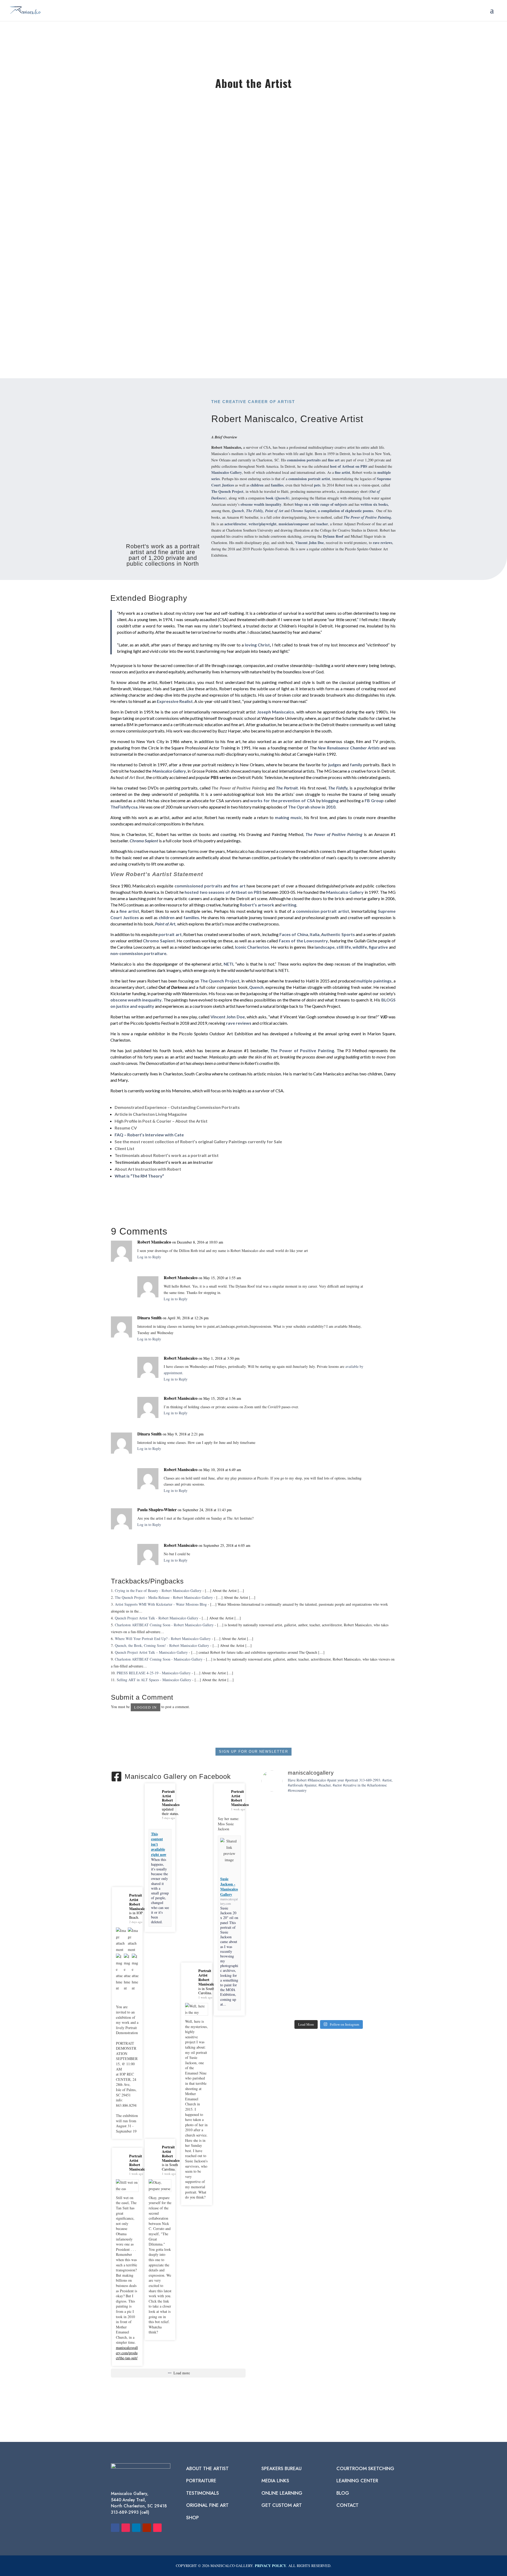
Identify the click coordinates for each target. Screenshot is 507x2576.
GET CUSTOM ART (282, 2505)
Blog (343, 2493)
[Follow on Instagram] (126, 2528)
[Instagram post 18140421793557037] (384, 1994)
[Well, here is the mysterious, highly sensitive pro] (329, 1890)
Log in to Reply (149, 1257)
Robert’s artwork (257, 905)
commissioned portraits (199, 886)
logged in (145, 1707)
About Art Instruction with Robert (148, 1169)
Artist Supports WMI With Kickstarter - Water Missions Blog (161, 1604)
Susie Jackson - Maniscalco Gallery (229, 1887)
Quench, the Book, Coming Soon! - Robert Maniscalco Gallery (162, 1645)
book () (278, 498)
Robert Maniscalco (181, 1277)
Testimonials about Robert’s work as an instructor (164, 1162)
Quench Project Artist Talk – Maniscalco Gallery (151, 1652)
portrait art (170, 934)
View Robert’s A (133, 874)
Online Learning (282, 2493)
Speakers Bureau (281, 2469)
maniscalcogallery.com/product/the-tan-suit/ (127, 2353)
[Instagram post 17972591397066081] (329, 1994)
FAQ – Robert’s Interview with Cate (149, 1135)
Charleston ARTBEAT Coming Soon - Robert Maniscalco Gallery (164, 1625)
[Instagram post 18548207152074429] (356, 1994)
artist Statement (180, 874)
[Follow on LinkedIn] (136, 2528)
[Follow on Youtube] (147, 2528)
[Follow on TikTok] (157, 2528)
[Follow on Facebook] (115, 2528)
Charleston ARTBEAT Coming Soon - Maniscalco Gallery (159, 1659)
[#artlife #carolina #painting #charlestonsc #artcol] (301, 2000)
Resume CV (126, 1128)
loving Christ (257, 645)
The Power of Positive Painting (239, 788)
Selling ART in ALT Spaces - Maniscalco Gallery (154, 1680)
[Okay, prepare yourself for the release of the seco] (301, 1881)
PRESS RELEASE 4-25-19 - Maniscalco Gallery (154, 1673)
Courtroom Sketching (365, 2469)
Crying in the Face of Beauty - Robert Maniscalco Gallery (158, 1590)
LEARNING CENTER (357, 2481)
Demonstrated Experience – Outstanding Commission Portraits (177, 1107)
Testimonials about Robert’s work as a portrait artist (167, 1155)
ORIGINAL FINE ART (207, 2505)
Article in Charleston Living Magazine (151, 1114)
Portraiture (201, 2481)
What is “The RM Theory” (139, 1176)
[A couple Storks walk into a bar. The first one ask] (356, 1871)
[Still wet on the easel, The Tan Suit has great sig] (274, 1887)
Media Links (275, 2481)
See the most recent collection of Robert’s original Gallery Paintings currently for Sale (198, 1142)
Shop (193, 2518)
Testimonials (203, 2493)
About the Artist (207, 2469)
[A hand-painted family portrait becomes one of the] (384, 1859)
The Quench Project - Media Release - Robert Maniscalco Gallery (164, 1597)
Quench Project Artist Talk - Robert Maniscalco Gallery (157, 1618)
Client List (125, 1148)
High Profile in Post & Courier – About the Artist (161, 1121)
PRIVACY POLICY (271, 2566)
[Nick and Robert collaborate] (274, 1994)
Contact (348, 2505)
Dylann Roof (333, 536)
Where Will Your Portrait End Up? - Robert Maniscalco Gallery (163, 1639)
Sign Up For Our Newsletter (253, 1752)
